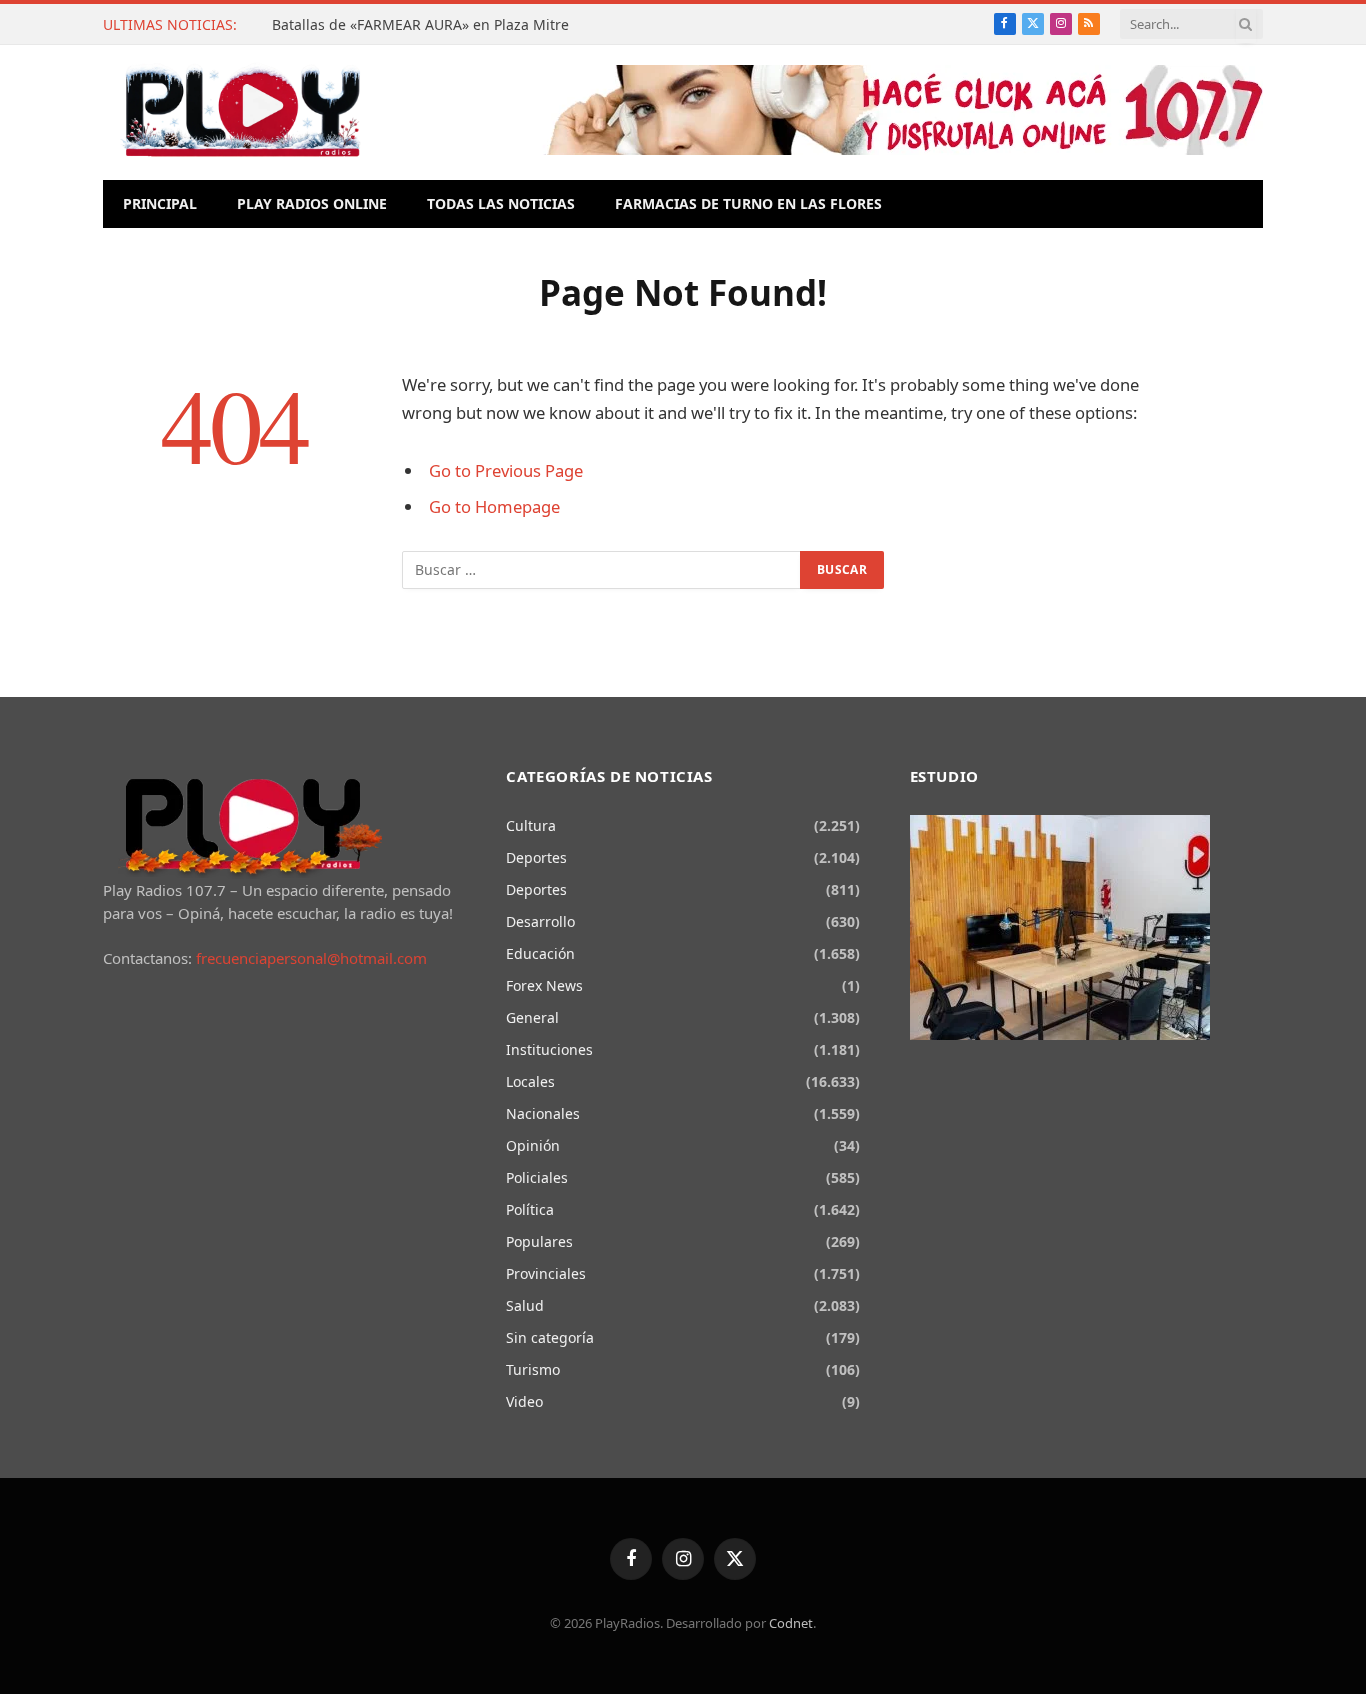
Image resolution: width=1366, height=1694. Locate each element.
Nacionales (543, 1113)
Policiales (537, 1177)
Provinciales (546, 1273)
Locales (530, 1081)
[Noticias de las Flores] (242, 112)
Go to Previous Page (506, 470)
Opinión (533, 1145)
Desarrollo (540, 921)
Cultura (531, 825)
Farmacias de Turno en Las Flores (748, 203)
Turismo (533, 1369)
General (532, 1017)
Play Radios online (312, 203)
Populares (539, 1241)
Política (530, 1209)
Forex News (544, 985)
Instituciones (549, 1049)
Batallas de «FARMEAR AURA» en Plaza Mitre (420, 25)
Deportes (536, 857)
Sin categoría (550, 1337)
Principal (160, 203)
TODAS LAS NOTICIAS (501, 203)
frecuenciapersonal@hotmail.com (311, 958)
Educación (540, 953)
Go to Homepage (494, 506)
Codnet (791, 1623)
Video (524, 1401)
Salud (525, 1305)
